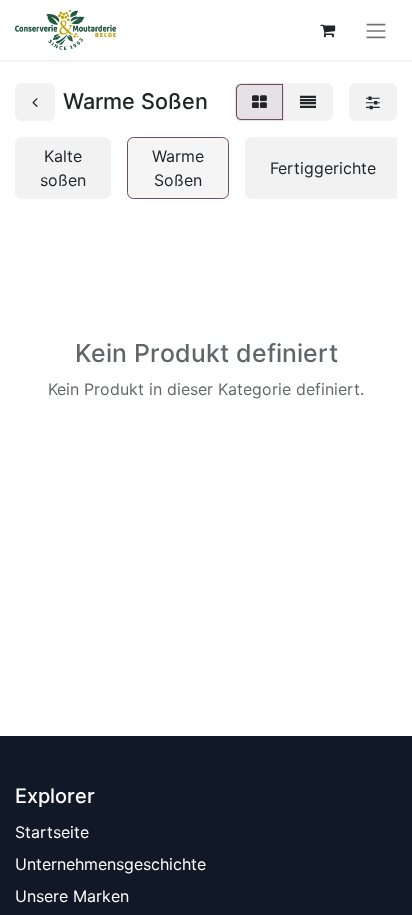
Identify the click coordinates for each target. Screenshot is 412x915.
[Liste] (308, 102)
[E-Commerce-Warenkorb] (327, 30)
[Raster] (259, 102)
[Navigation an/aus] (376, 30)
